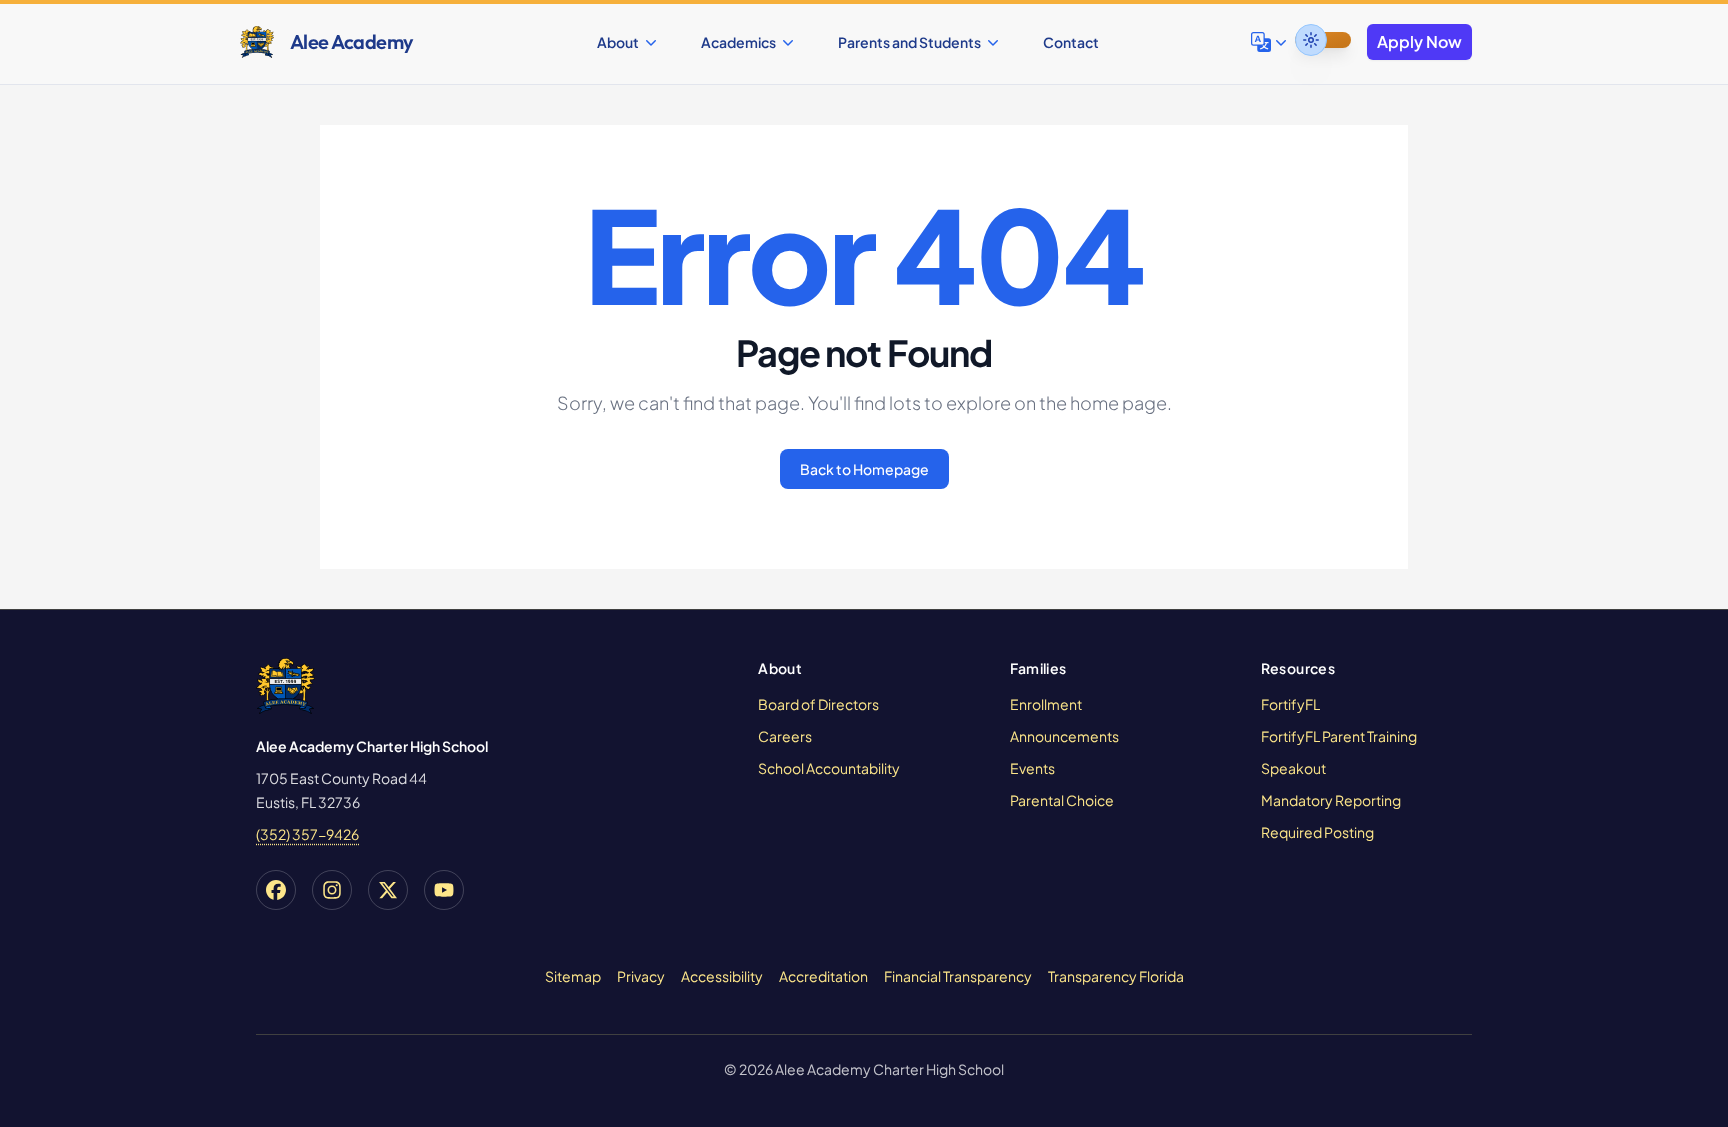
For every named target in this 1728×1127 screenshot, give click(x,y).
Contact (1071, 42)
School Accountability (829, 768)
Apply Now (1419, 41)
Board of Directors (818, 704)
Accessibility (722, 976)
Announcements (1064, 736)
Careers (785, 736)
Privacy (641, 976)
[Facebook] (276, 890)
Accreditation (823, 976)
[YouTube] (444, 890)
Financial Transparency (958, 976)
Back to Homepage (864, 469)
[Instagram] (332, 890)
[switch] (1323, 40)
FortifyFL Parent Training (1339, 736)
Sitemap (573, 976)
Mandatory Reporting (1331, 800)
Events (1032, 768)
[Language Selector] (1271, 42)
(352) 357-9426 (307, 834)
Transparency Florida (1116, 976)
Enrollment (1046, 704)
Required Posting (1317, 832)
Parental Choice (1062, 800)
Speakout (1293, 768)
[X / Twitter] (388, 890)
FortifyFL (1290, 704)
